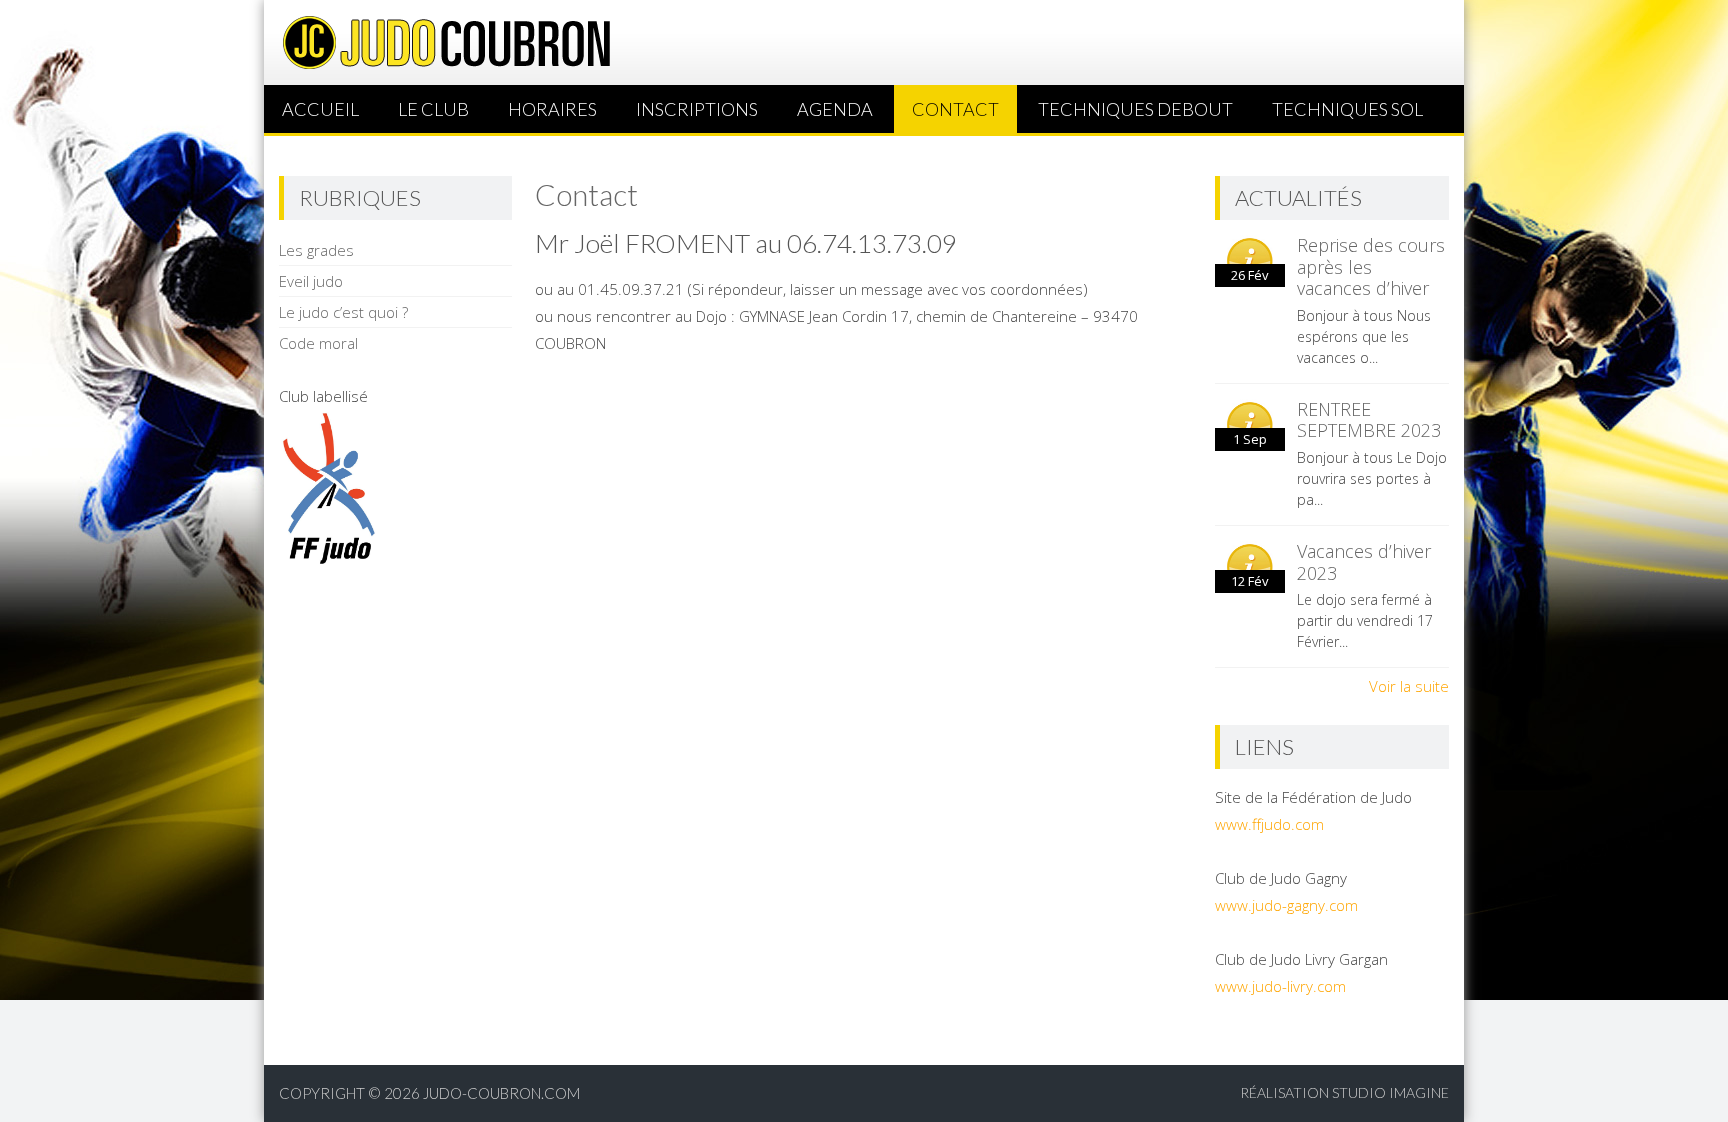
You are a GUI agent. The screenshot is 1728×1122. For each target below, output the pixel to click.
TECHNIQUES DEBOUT (1135, 109)
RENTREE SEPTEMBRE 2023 (1369, 420)
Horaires (552, 109)
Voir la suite (1409, 686)
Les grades (316, 250)
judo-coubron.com (501, 1093)
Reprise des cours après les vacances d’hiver (1371, 266)
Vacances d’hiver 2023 (1364, 562)
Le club (433, 109)
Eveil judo (311, 281)
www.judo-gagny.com (1286, 905)
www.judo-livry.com (1280, 986)
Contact (955, 109)
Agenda (835, 109)
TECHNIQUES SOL (1347, 109)
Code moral (318, 343)
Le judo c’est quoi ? (343, 312)
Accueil (320, 109)
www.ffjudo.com (1269, 824)
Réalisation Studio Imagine (1344, 1092)
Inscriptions (697, 109)
